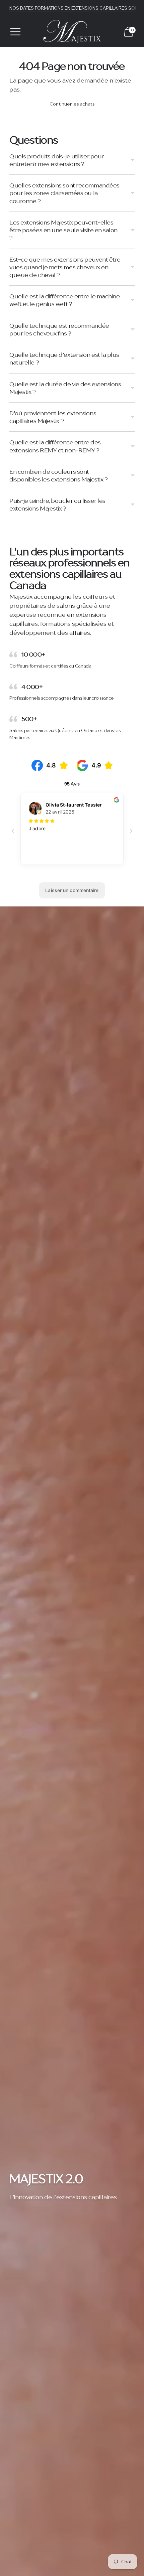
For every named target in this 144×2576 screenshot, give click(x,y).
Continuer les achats (72, 104)
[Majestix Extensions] (72, 32)
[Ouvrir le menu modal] (15, 32)
